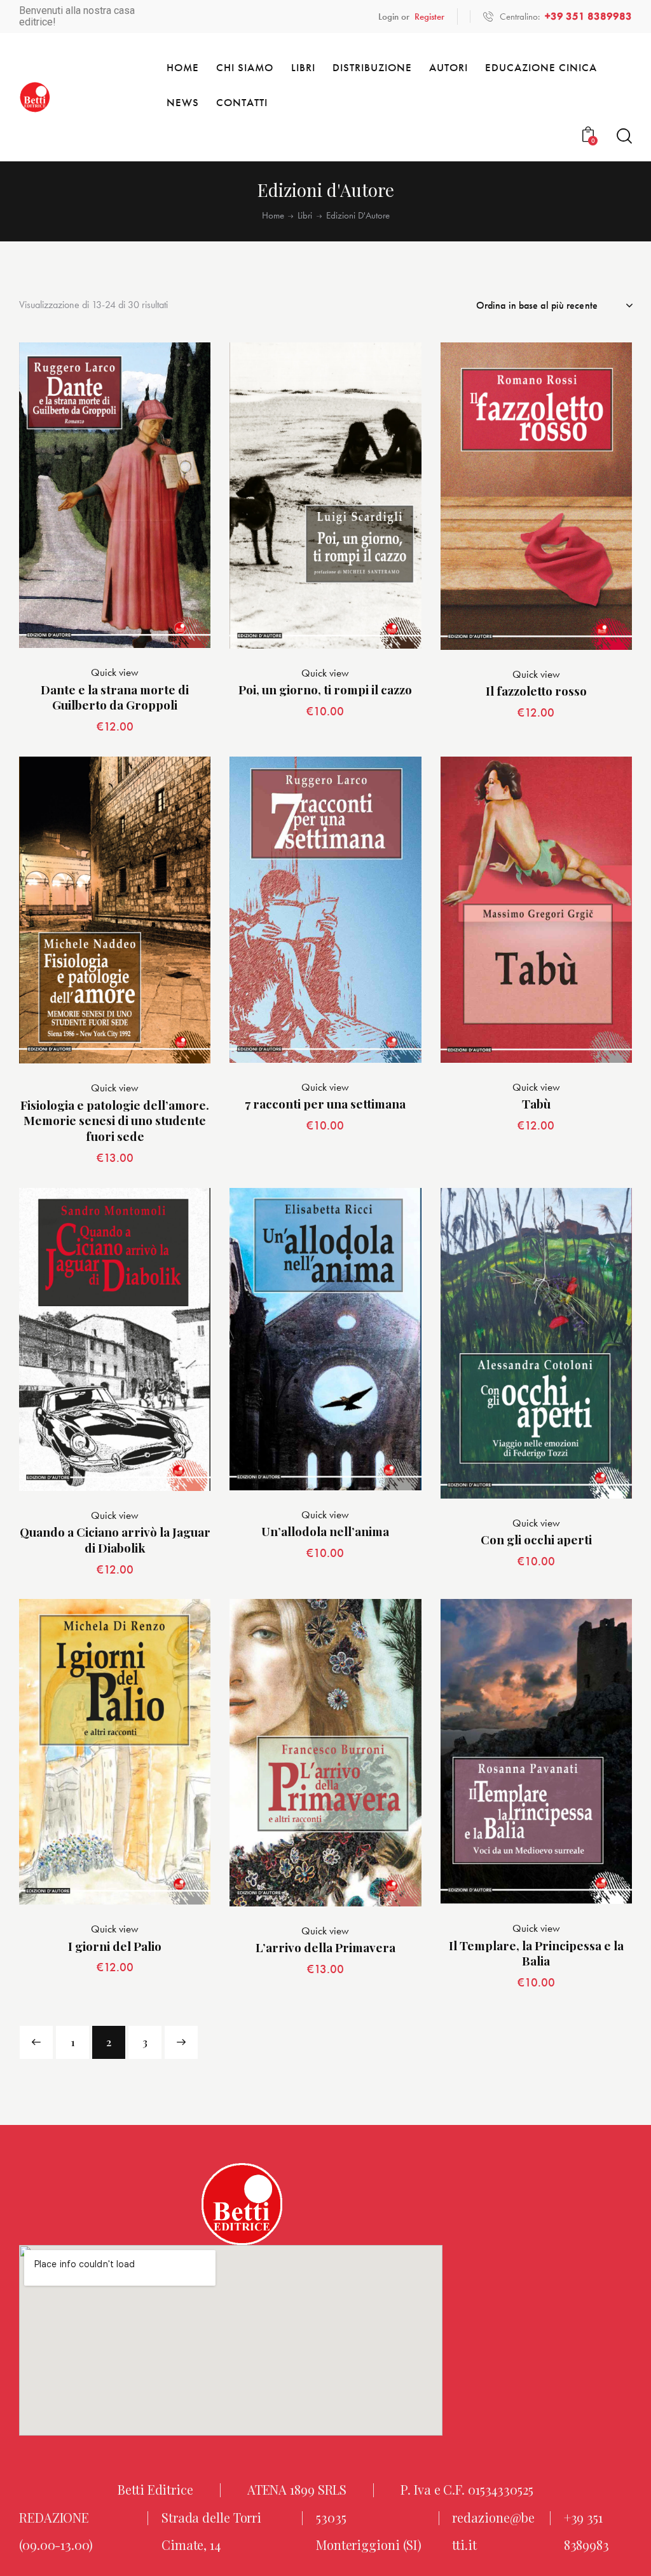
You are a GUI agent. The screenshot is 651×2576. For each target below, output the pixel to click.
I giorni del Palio (115, 1946)
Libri (305, 216)
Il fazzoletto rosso (536, 691)
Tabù (536, 1104)
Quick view (115, 672)
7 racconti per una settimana (325, 1104)
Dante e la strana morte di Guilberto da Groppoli (115, 697)
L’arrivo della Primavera (325, 1947)
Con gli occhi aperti (536, 1540)
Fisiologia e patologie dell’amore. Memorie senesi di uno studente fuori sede (115, 1121)
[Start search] (624, 136)
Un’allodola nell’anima (325, 1531)
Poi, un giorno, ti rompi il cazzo (325, 690)
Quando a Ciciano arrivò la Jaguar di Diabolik (115, 1540)
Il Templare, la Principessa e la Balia (536, 1953)
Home (273, 216)
